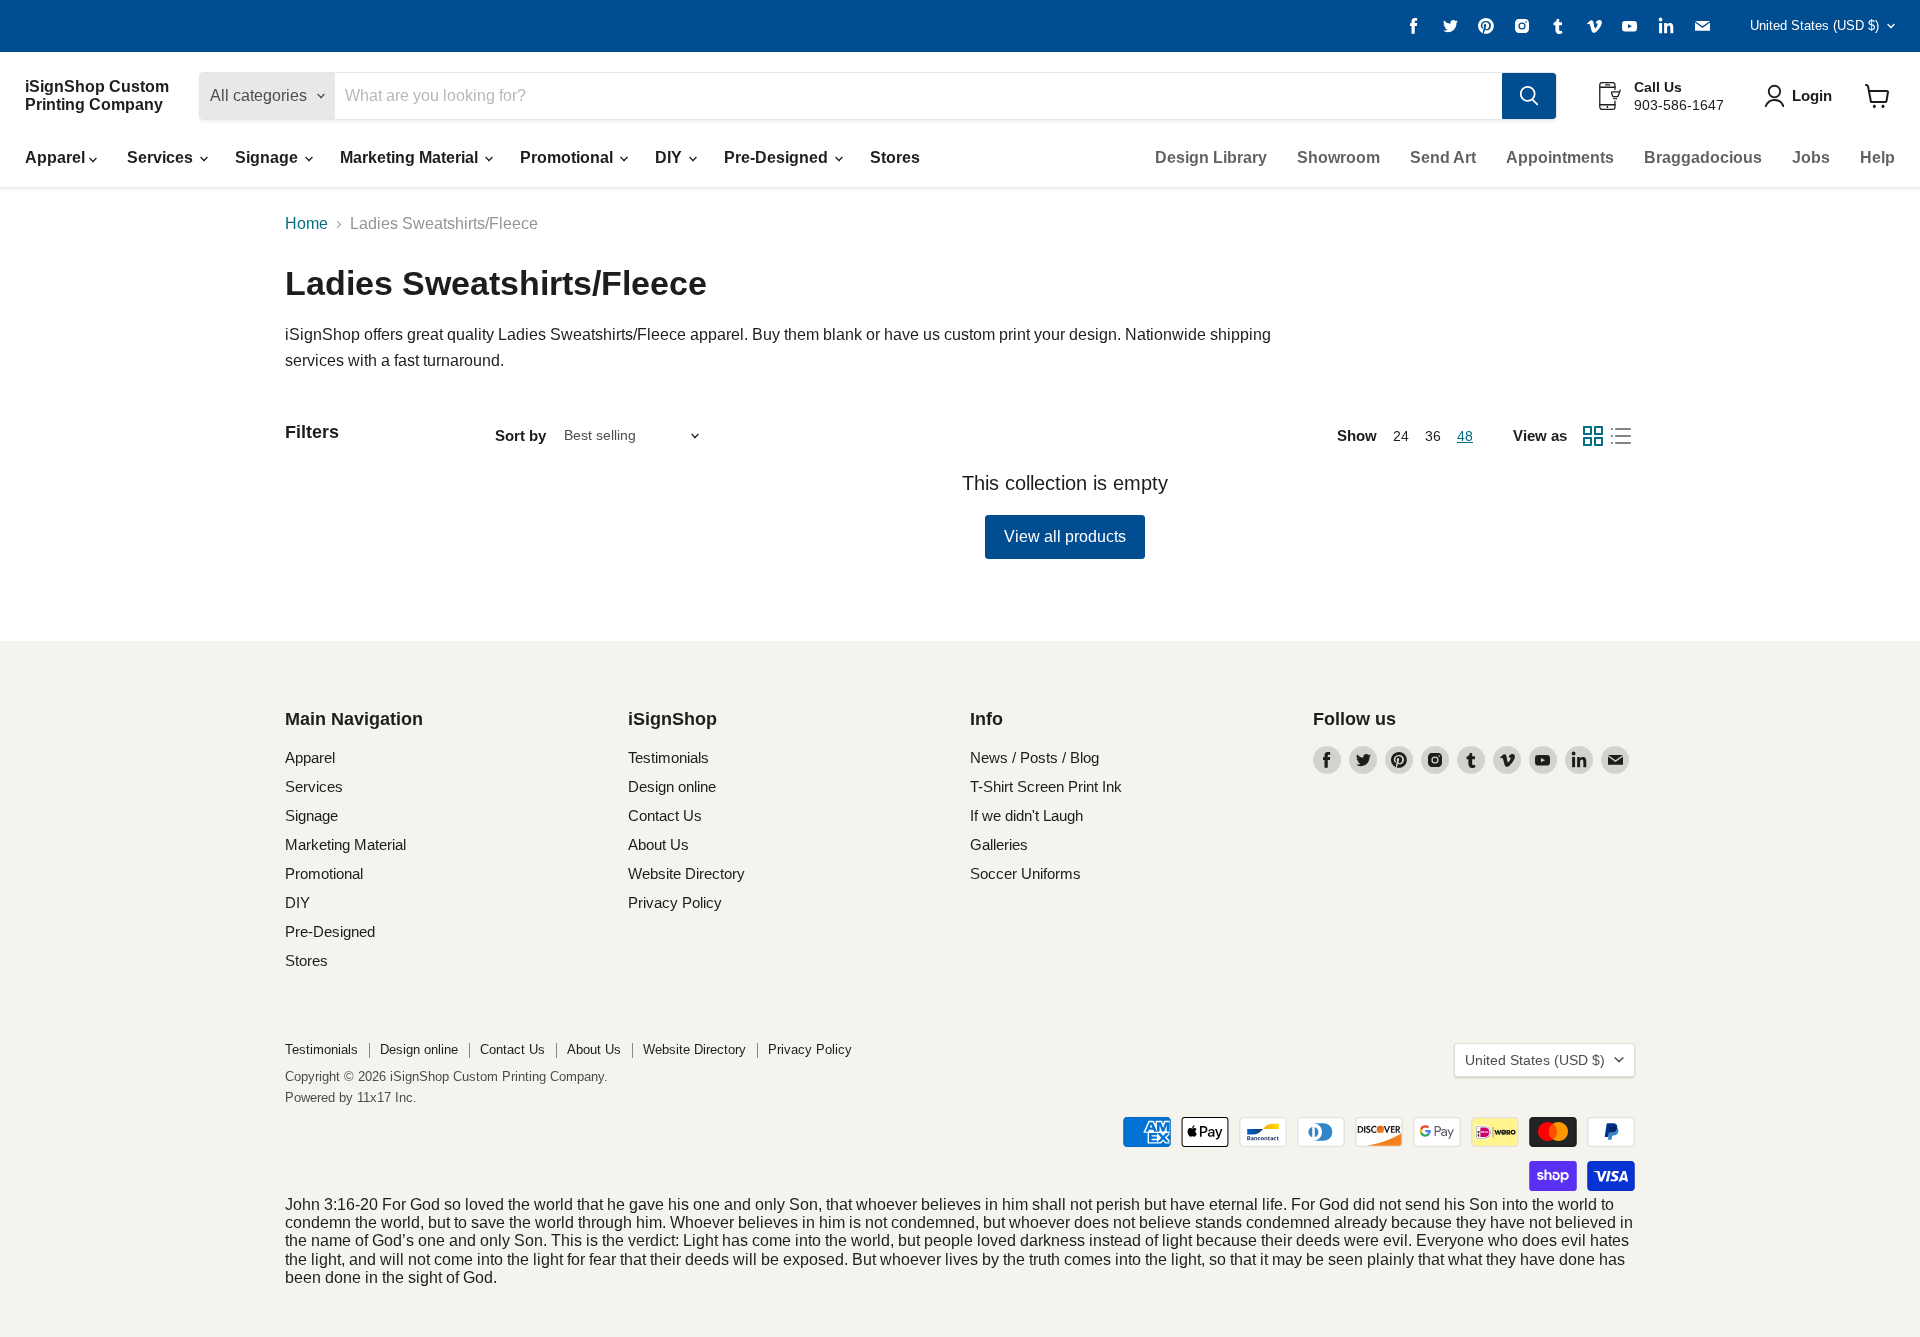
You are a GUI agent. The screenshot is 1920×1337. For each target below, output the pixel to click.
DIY (670, 157)
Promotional (568, 157)
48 (1465, 436)
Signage (268, 157)
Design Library (1211, 157)
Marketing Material (411, 157)
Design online (672, 786)
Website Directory (686, 873)
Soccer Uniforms (1025, 873)
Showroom (1338, 157)
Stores (895, 157)
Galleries (999, 844)
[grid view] (1593, 436)
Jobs (1811, 157)
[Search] (1529, 96)
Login (1812, 95)
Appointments (1560, 157)
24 (1401, 436)
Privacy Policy (675, 902)
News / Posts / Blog (1034, 757)
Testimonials (668, 757)
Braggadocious (1703, 157)
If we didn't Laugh (1026, 815)
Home (306, 223)
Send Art (1443, 157)
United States (1814, 25)
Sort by (520, 435)
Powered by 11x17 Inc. (351, 1097)
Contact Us (665, 815)
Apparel (57, 157)
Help (1877, 157)
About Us (658, 844)
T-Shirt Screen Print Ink (1046, 786)
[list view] (1621, 436)
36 (1433, 436)
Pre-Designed (778, 157)
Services (162, 157)
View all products (1065, 536)
